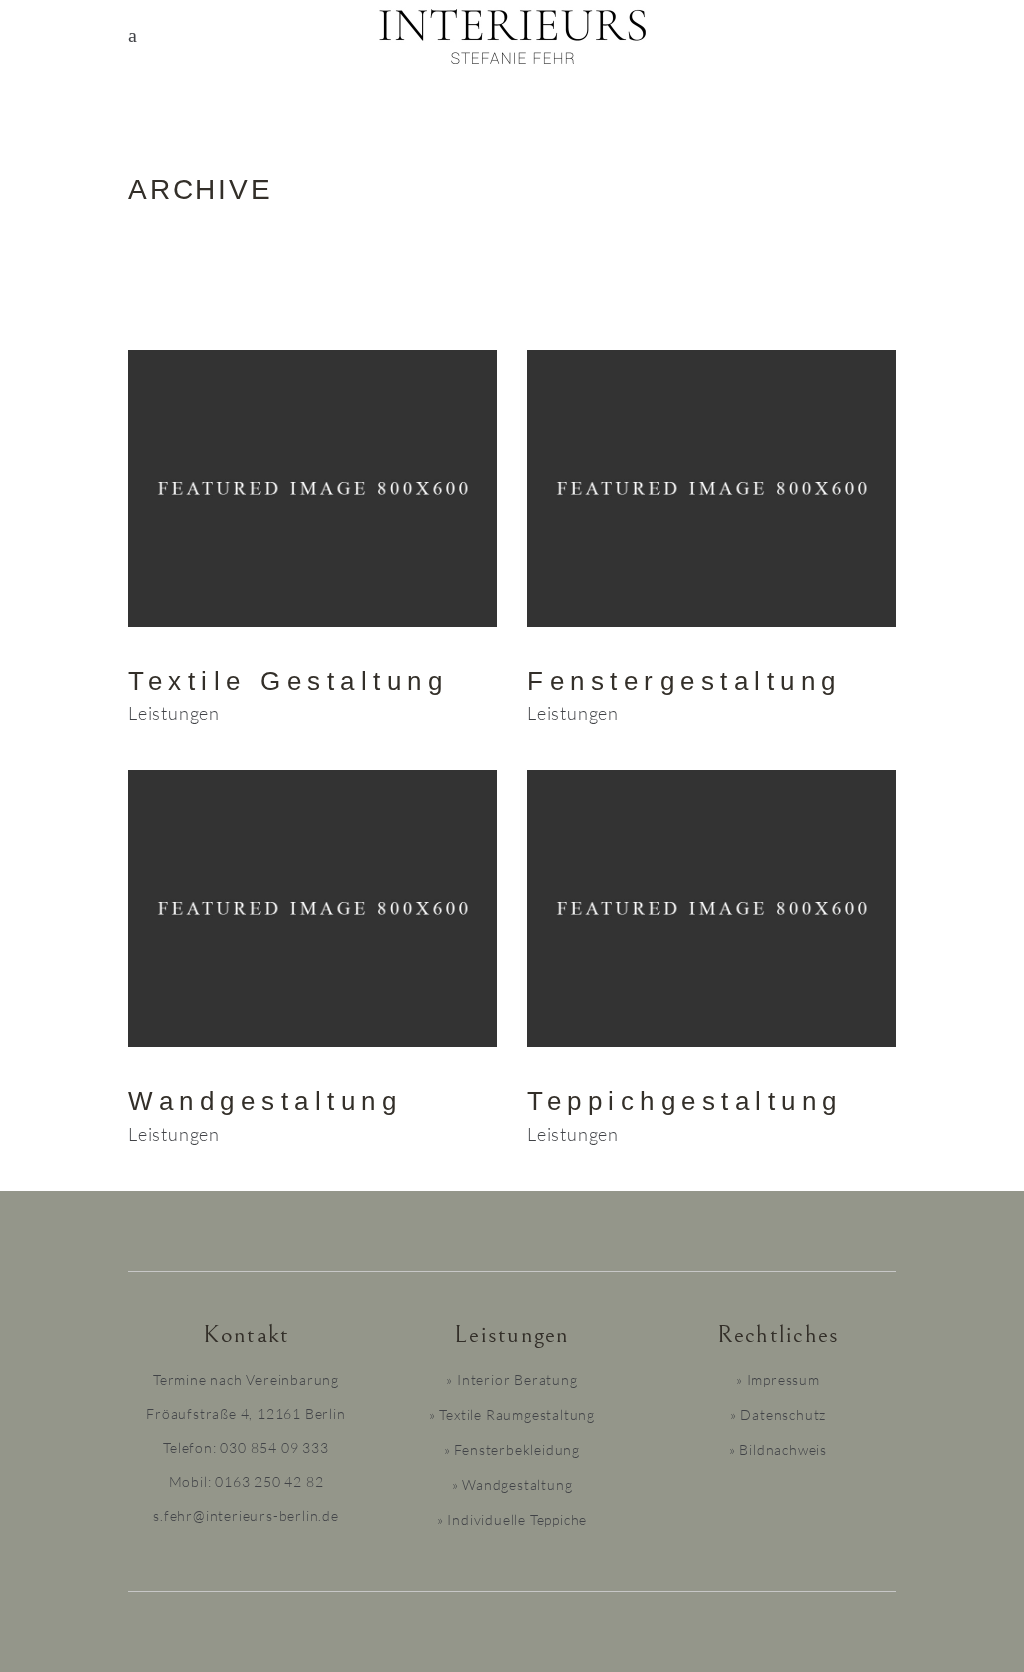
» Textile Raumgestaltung (512, 1414)
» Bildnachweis (778, 1449)
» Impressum (778, 1379)
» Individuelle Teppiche (512, 1519)
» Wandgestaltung (512, 1484)
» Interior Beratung (511, 1379)
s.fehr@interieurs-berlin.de (246, 1515)
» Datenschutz (778, 1414)
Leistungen (174, 713)
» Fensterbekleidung (512, 1449)
